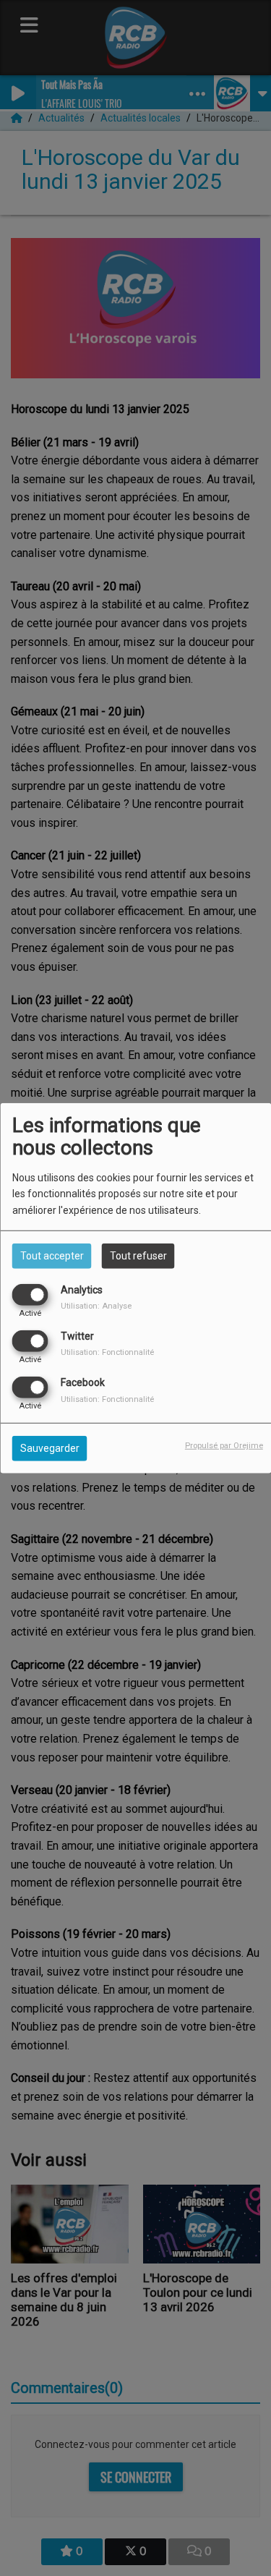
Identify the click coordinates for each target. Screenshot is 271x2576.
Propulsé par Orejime (224, 1446)
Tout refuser (138, 1255)
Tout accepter (52, 1255)
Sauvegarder (50, 1448)
